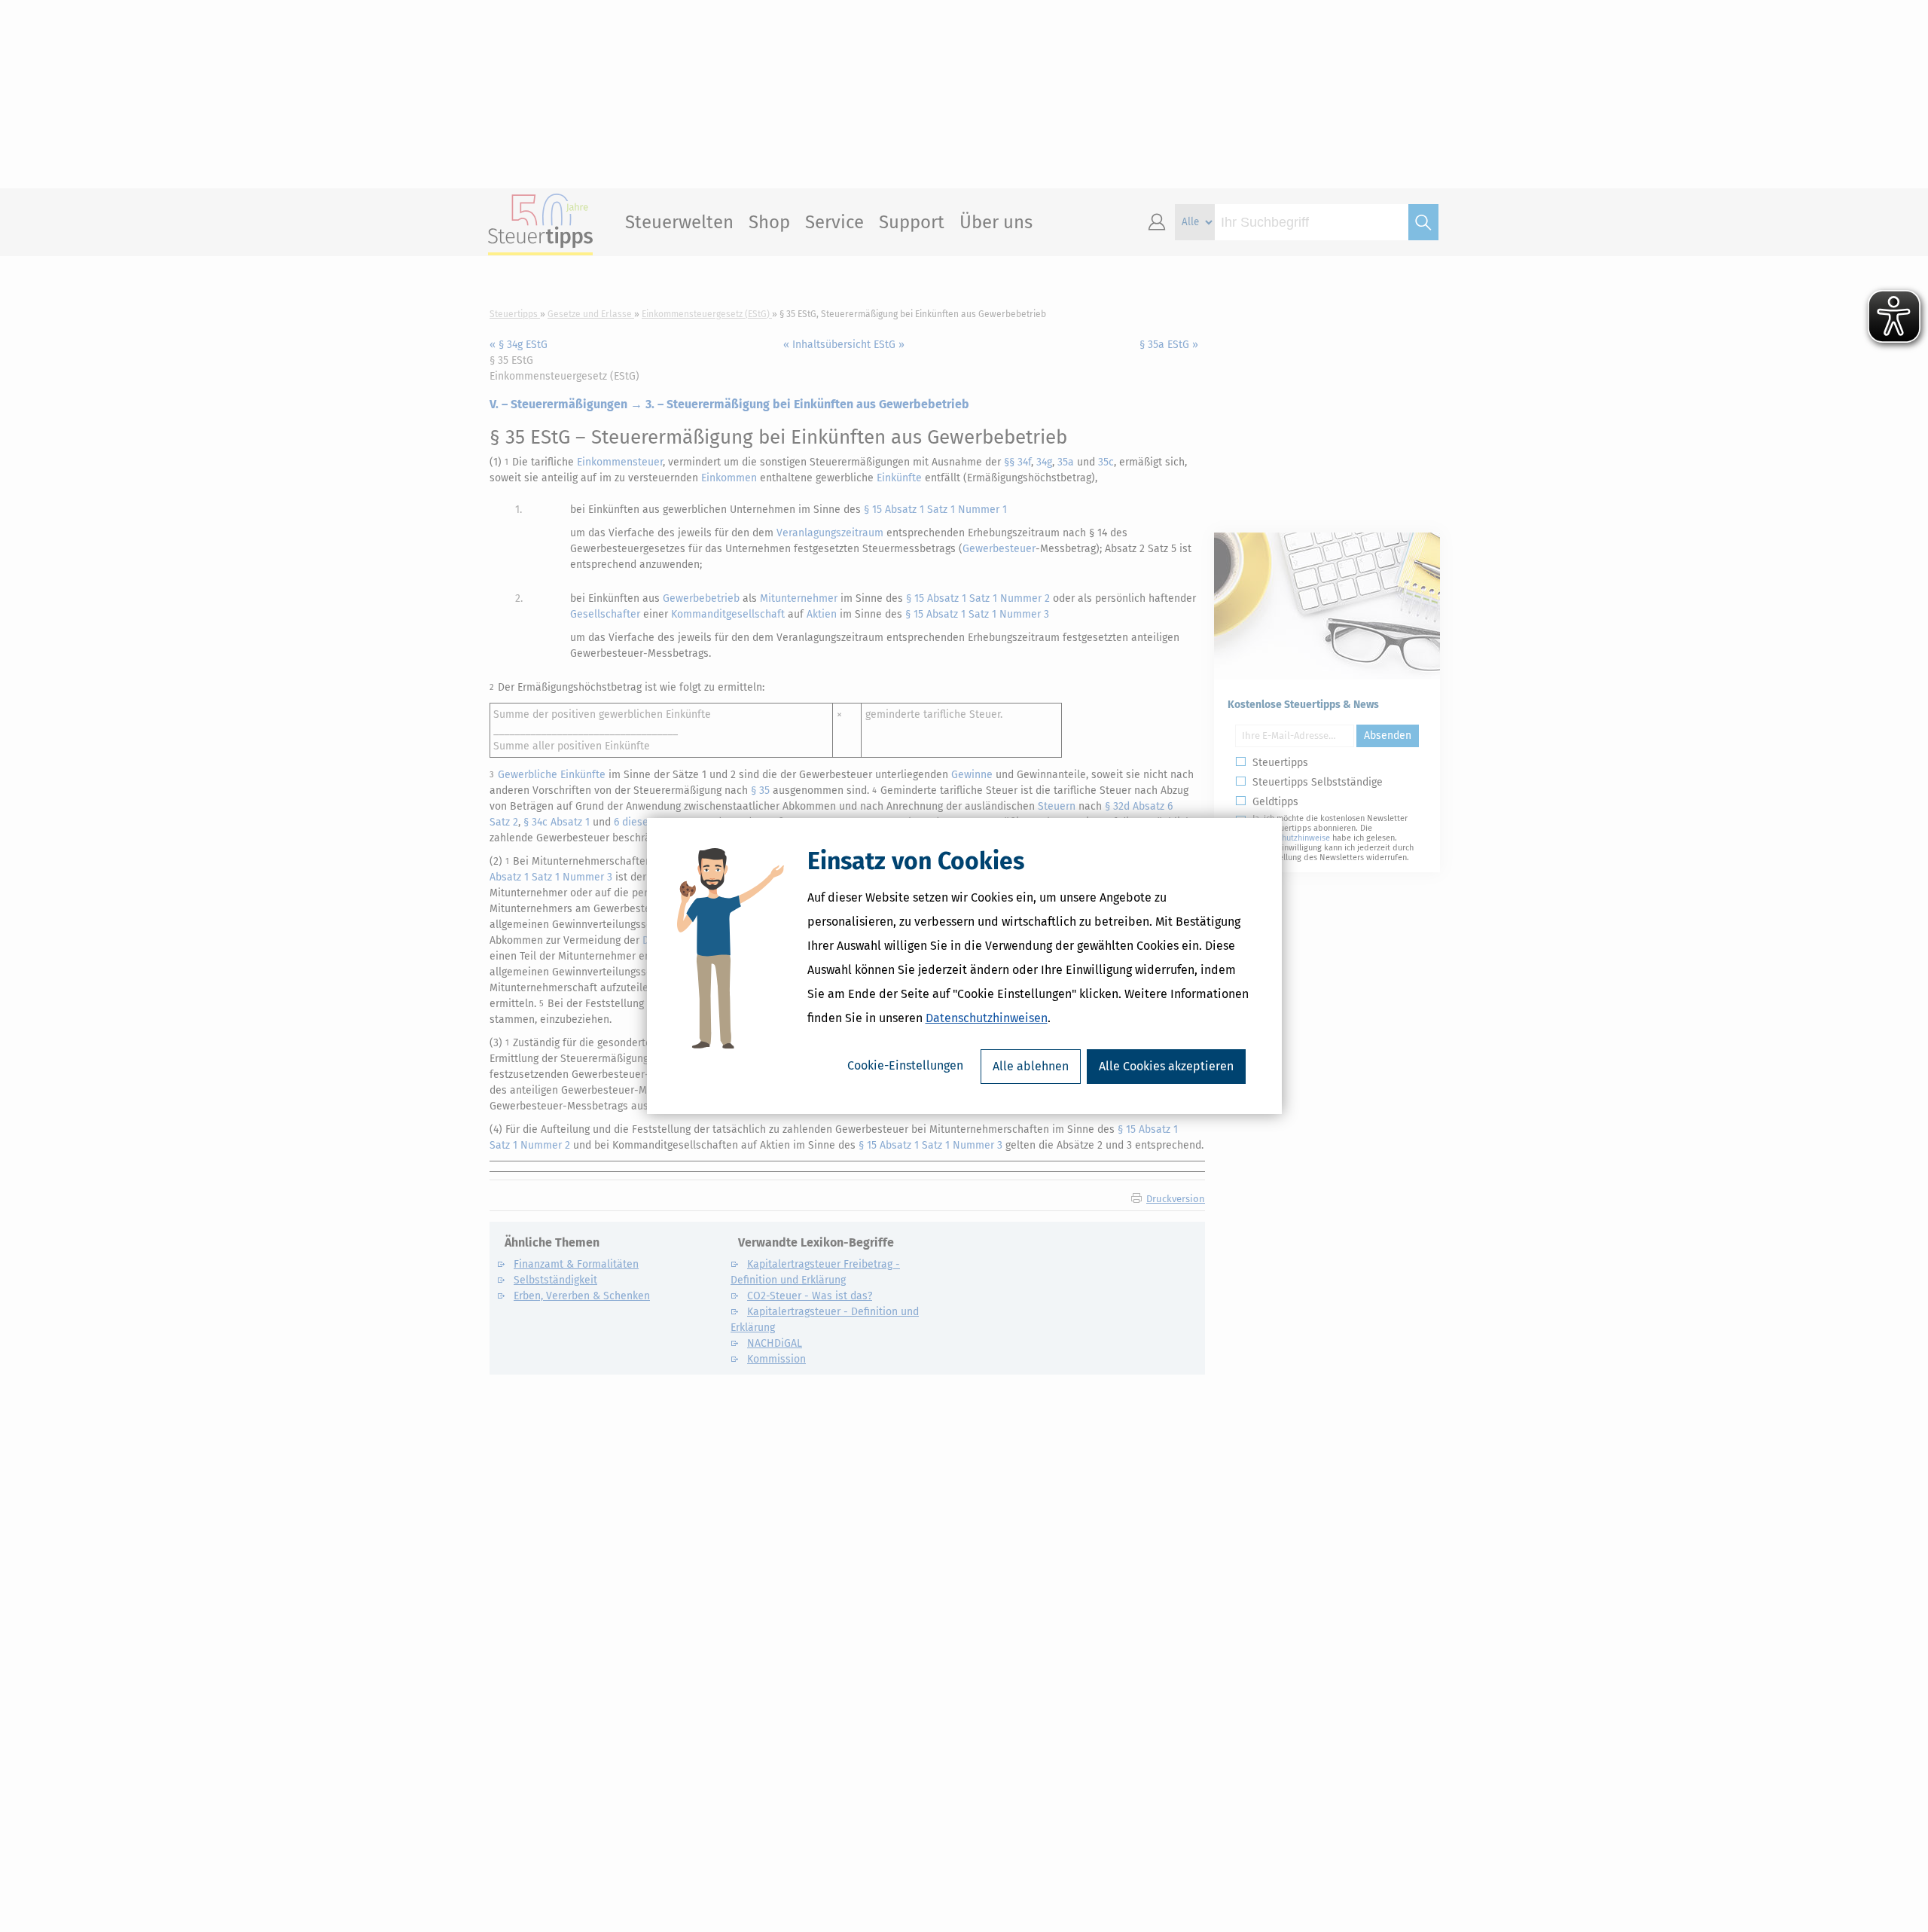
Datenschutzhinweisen (987, 1018)
